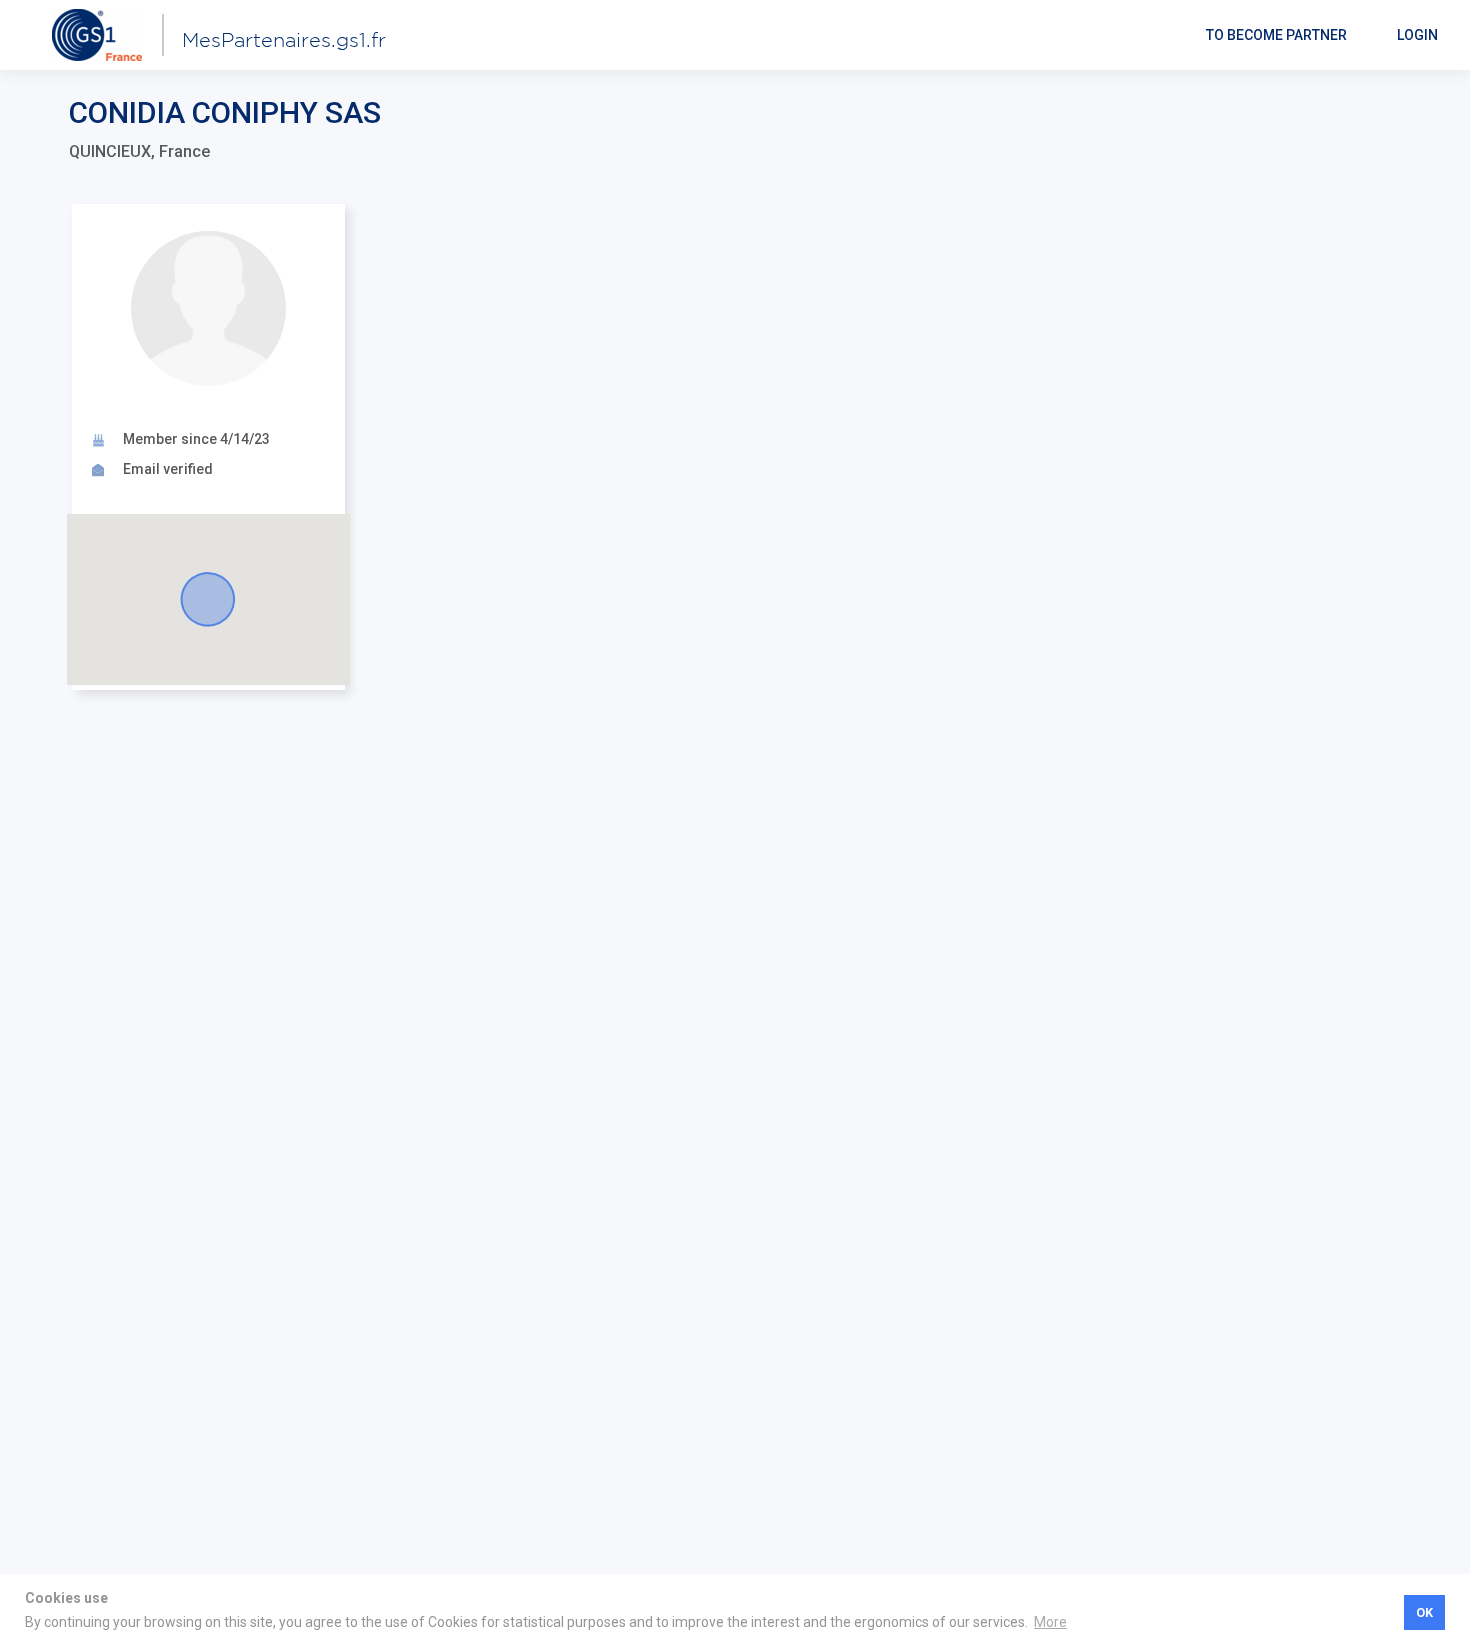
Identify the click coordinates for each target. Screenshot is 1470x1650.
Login (1417, 35)
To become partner (1276, 35)
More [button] (1050, 1622)
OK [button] (1424, 1612)
